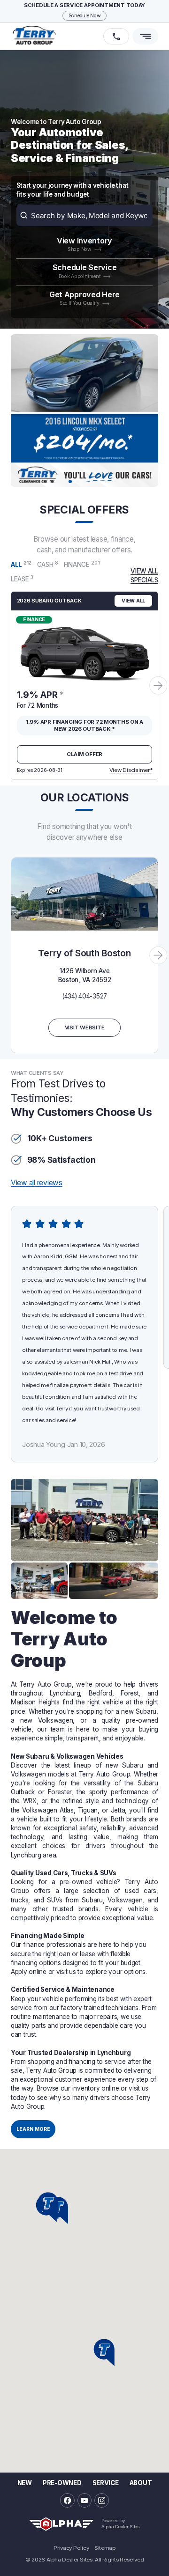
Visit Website (85, 1027)
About (141, 2483)
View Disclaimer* (131, 770)
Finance (82, 564)
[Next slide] (158, 685)
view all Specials (144, 576)
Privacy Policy (71, 2548)
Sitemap (105, 2548)
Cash (48, 564)
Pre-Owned (62, 2483)
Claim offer (84, 754)
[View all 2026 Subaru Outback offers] (84, 647)
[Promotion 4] (84, 411)
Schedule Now (85, 16)
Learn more (33, 2129)
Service (106, 2483)
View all (133, 601)
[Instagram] (102, 2500)
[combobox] (85, 215)
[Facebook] (67, 2500)
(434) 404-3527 (84, 996)
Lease (22, 579)
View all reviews (37, 1183)
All (21, 564)
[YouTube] (85, 2500)
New (25, 2483)
